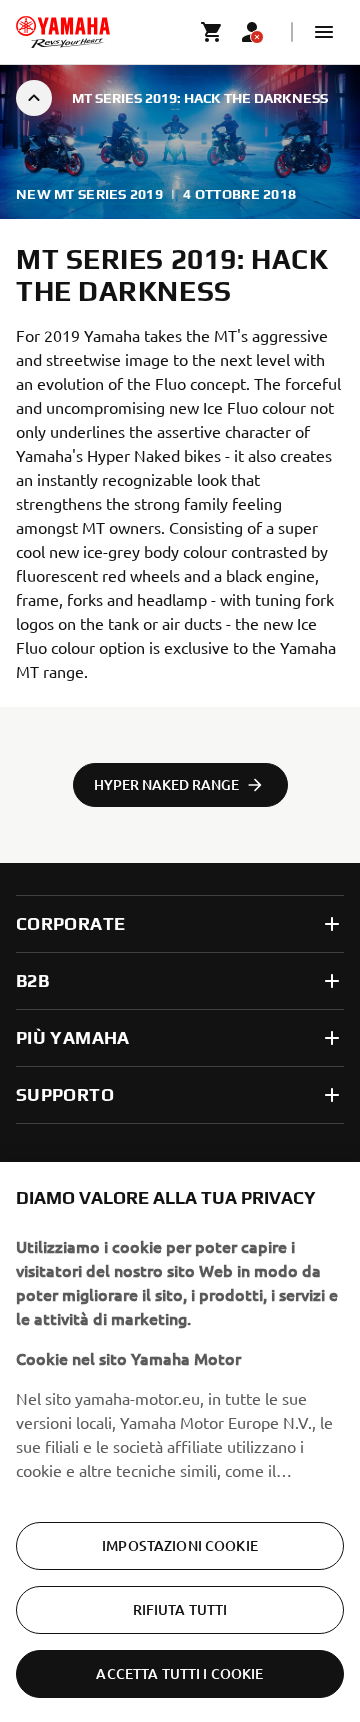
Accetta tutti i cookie (179, 1673)
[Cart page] (212, 32)
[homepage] (63, 32)
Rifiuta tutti (180, 1609)
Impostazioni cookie (180, 1545)
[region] (180, 1442)
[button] (324, 32)
